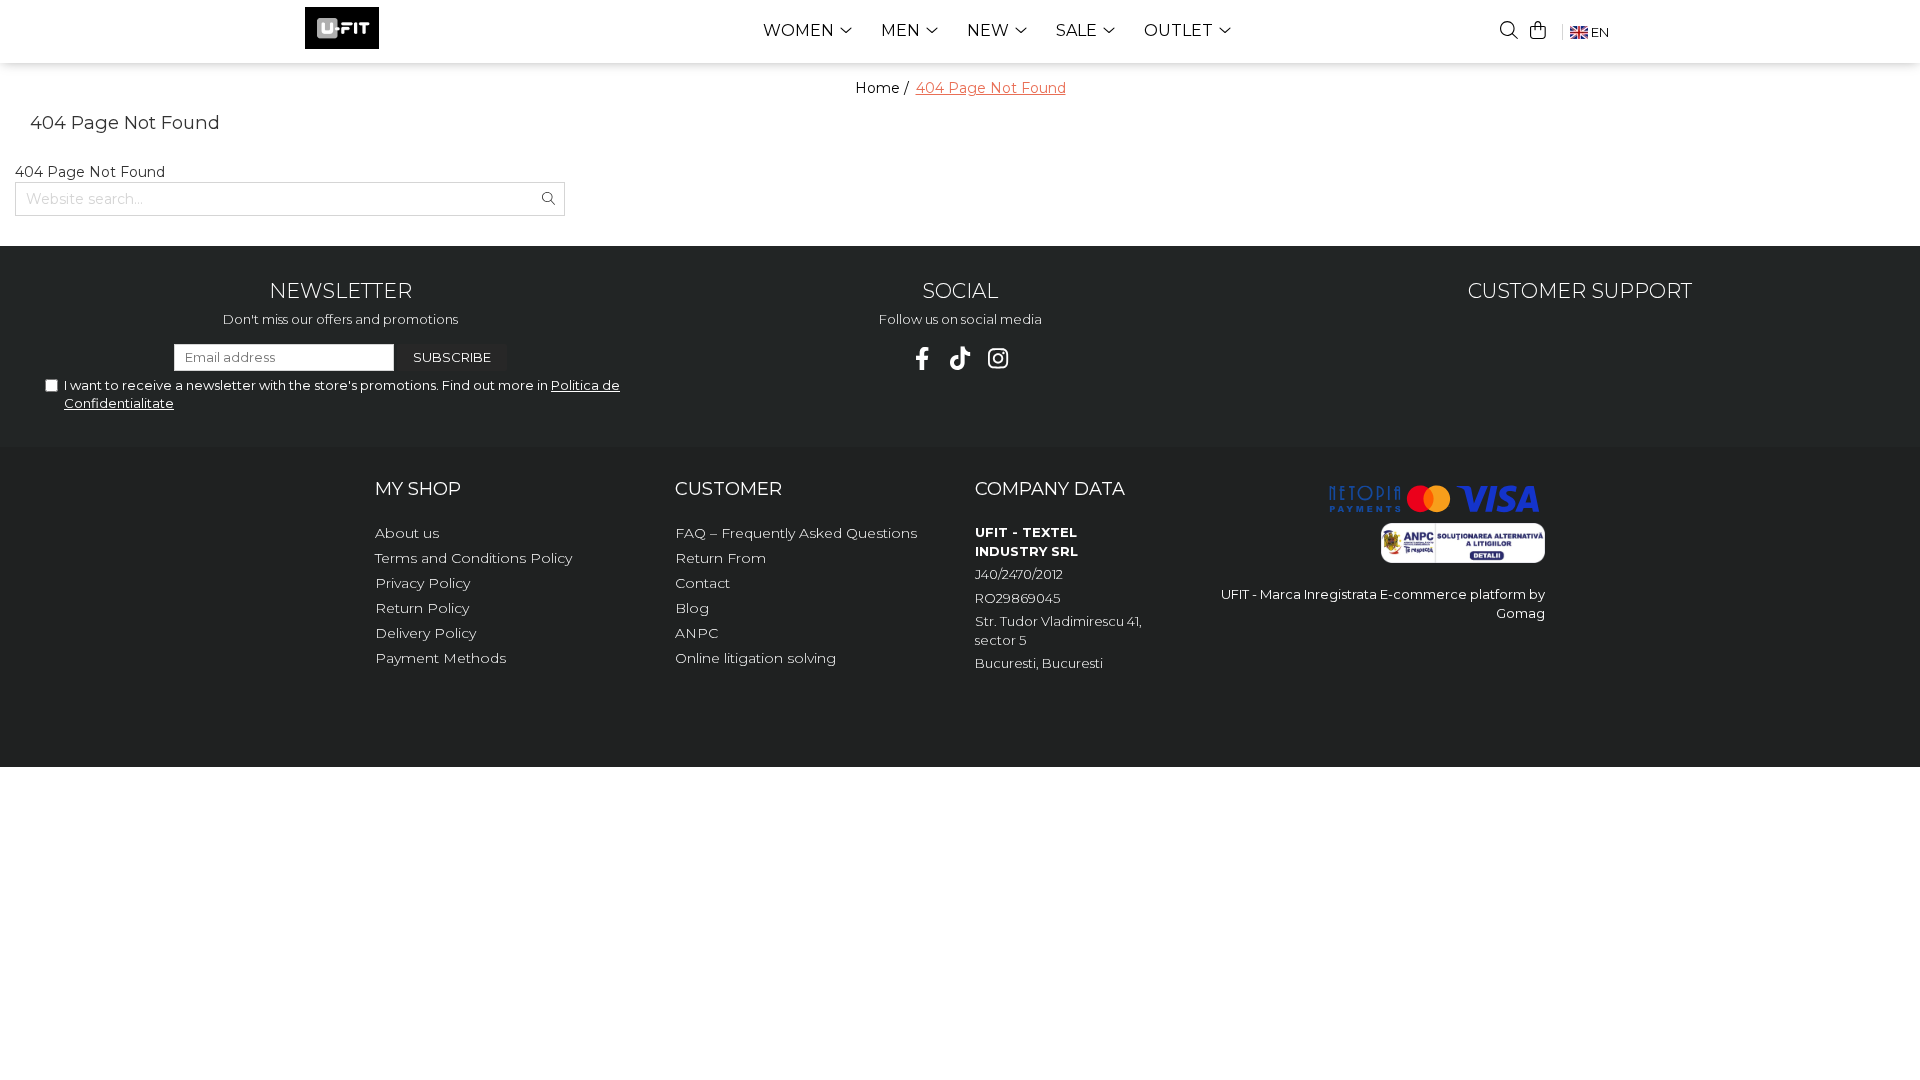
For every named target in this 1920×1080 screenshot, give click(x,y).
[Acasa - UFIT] (405, 28)
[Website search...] (1509, 30)
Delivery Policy (425, 633)
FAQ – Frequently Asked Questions (796, 533)
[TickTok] (960, 358)
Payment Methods (440, 658)
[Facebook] (922, 358)
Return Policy (422, 608)
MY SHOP (418, 489)
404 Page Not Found (991, 88)
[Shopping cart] (1538, 30)
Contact (702, 583)
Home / (884, 88)
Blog (692, 608)
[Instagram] (998, 358)
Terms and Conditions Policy (473, 558)
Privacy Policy (422, 583)
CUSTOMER (728, 489)
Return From (720, 558)
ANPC (696, 633)
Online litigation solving (755, 658)
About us (407, 533)
